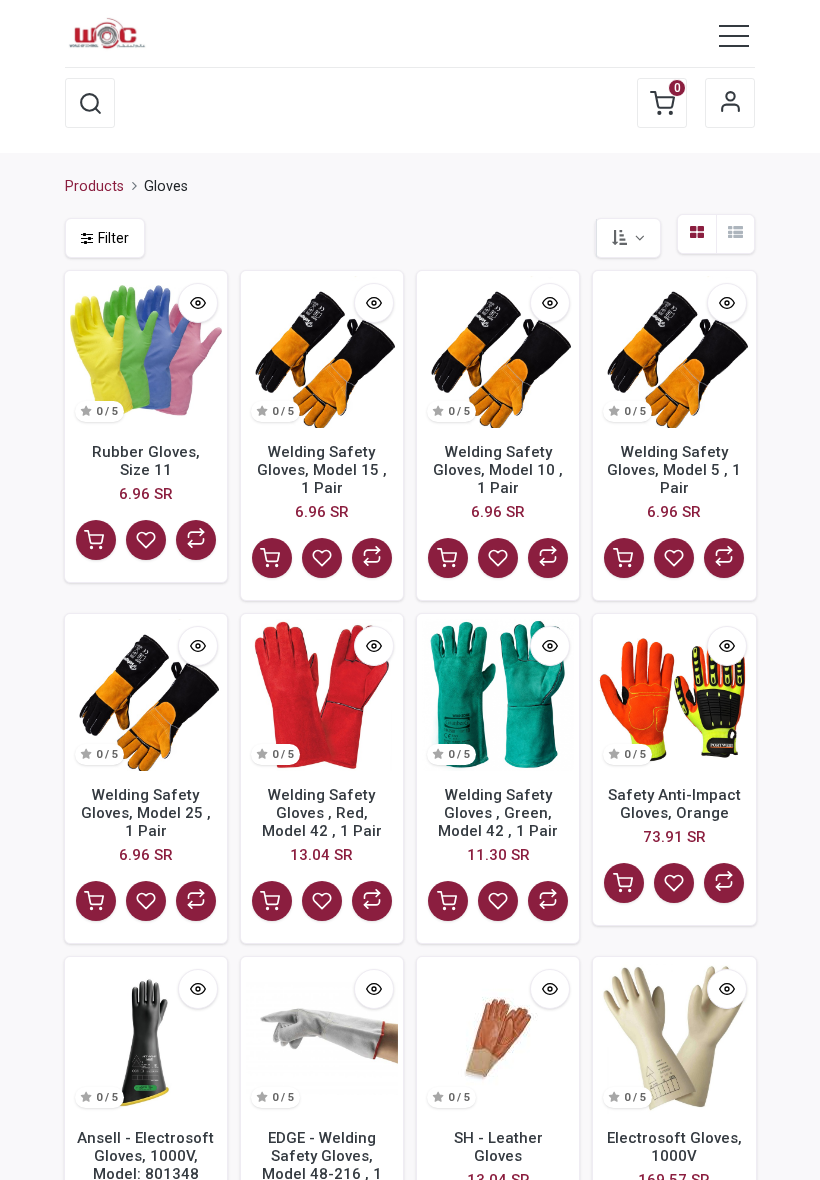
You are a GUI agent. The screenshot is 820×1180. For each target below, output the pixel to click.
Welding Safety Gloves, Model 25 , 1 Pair (146, 813)
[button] (90, 103)
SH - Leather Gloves (498, 1147)
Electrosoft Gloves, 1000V (674, 1147)
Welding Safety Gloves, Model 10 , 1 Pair (498, 470)
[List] (735, 234)
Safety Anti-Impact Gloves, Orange (674, 804)
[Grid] (697, 234)
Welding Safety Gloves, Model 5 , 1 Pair (674, 470)
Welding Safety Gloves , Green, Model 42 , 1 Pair (498, 813)
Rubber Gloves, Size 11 (146, 461)
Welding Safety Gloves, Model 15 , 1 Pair (322, 470)
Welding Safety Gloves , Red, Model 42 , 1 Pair (322, 813)
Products (94, 186)
